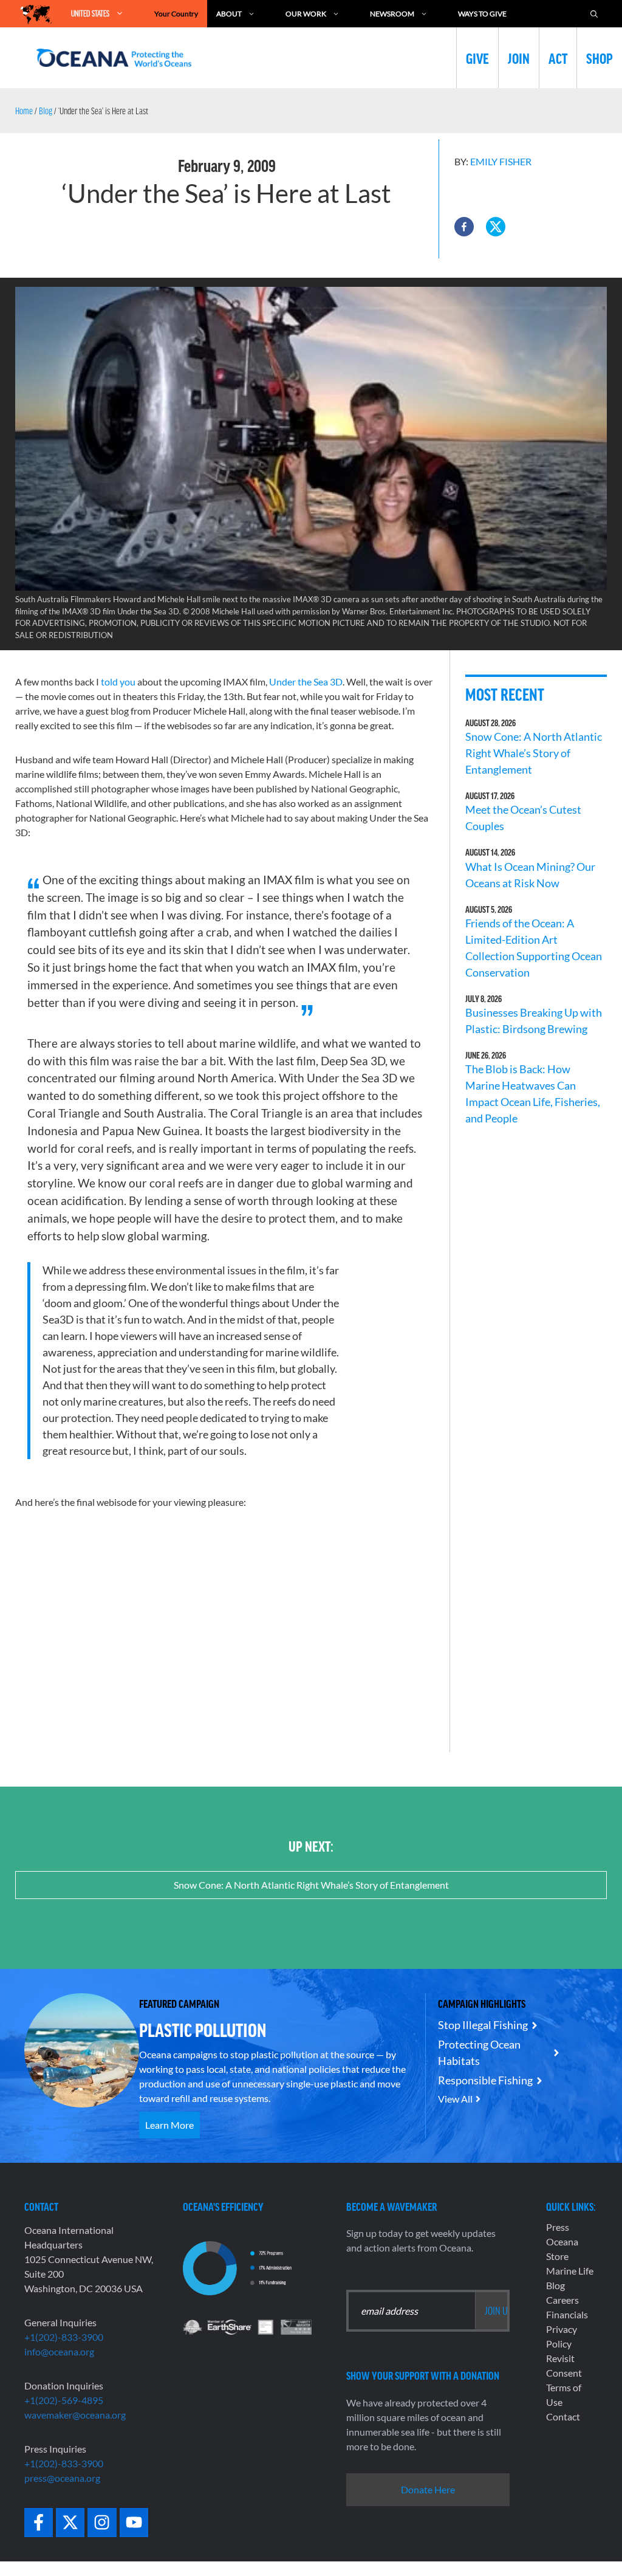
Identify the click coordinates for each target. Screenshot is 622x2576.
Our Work (306, 14)
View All (455, 2099)
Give (477, 58)
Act (558, 58)
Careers (562, 2300)
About (229, 14)
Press (558, 2227)
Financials (567, 2314)
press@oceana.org (62, 2478)
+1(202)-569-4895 (64, 2400)
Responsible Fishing (485, 2080)
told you (118, 682)
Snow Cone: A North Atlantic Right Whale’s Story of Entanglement (534, 753)
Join (519, 58)
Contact (563, 2416)
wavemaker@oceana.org (75, 2415)
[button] (464, 227)
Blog (46, 111)
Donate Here (428, 2489)
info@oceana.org (59, 2351)
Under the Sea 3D (306, 682)
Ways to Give (482, 14)
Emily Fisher (501, 161)
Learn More (169, 2125)
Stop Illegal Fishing (483, 2025)
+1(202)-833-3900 (64, 2337)
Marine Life (570, 2271)
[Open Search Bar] (594, 14)
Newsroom (392, 14)
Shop (600, 58)
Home (24, 111)
